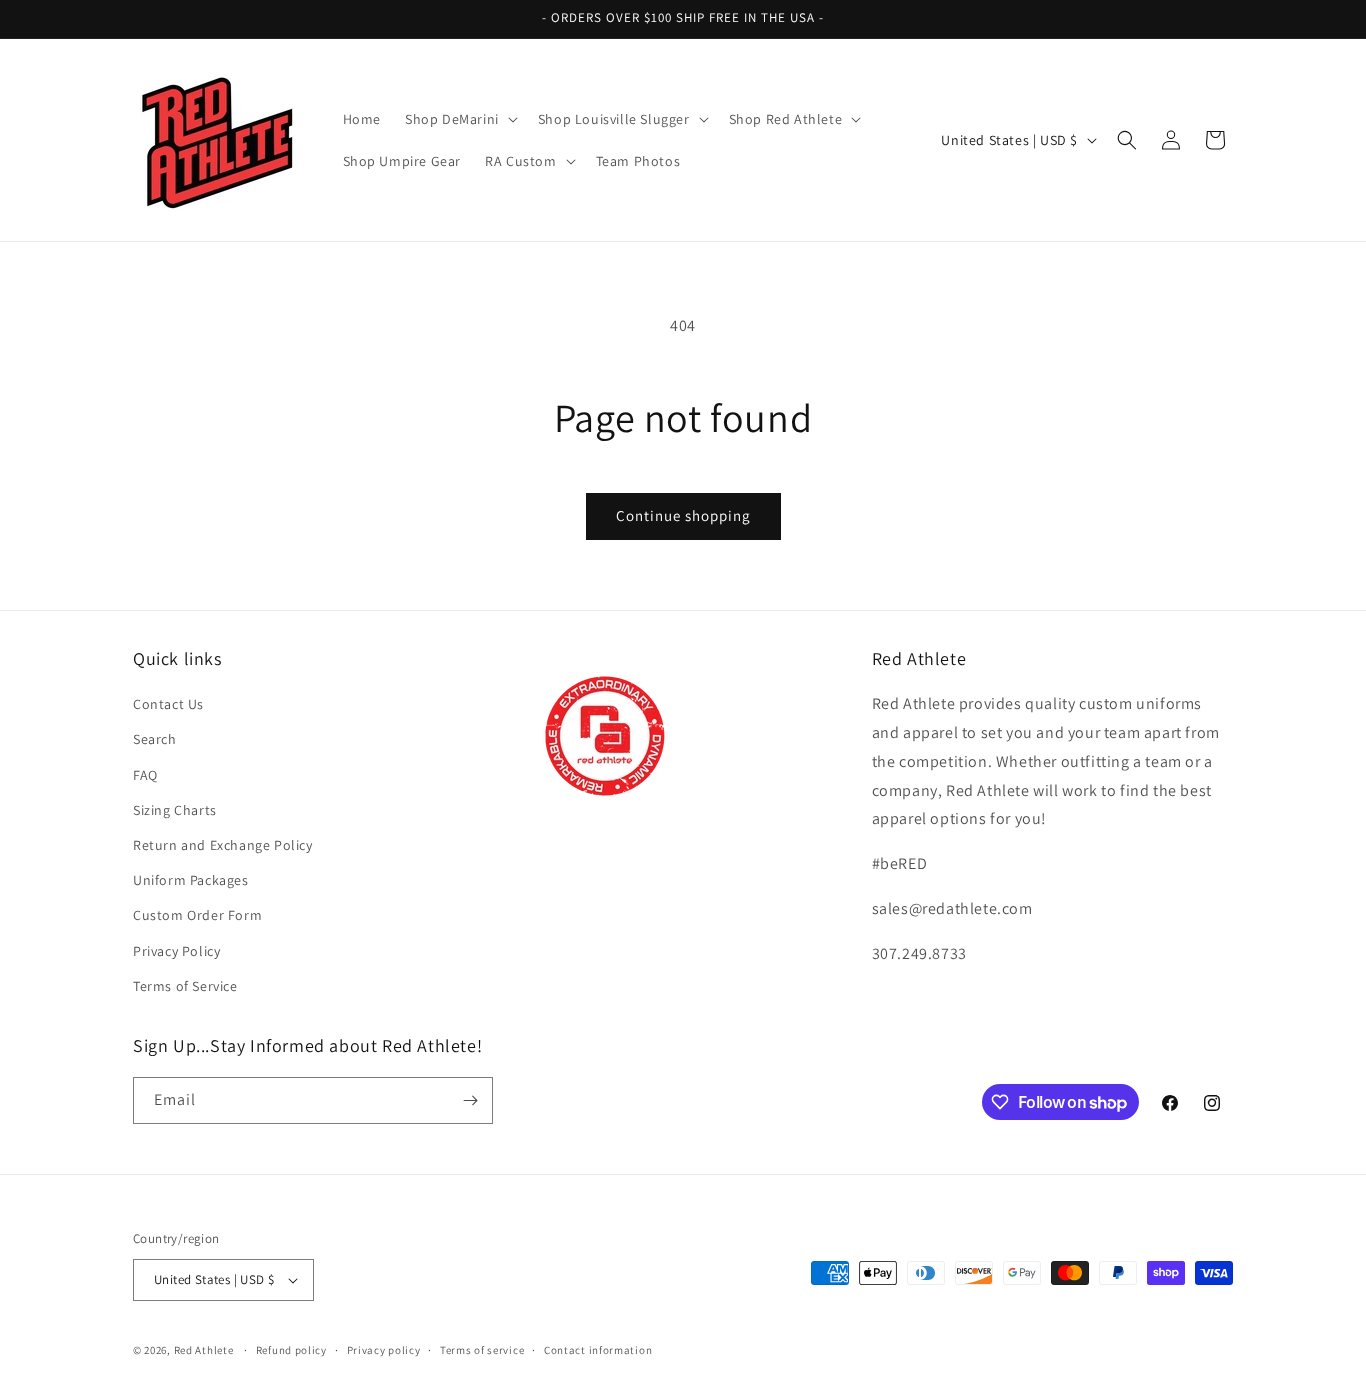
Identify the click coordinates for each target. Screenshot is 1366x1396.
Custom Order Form (197, 915)
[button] (459, 119)
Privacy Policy (176, 951)
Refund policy (291, 1350)
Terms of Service (185, 986)
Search (155, 739)
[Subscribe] (470, 1100)
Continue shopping (683, 515)
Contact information (598, 1350)
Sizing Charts (175, 810)
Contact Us (168, 704)
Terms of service (482, 1350)
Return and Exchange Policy (223, 845)
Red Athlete (204, 1350)
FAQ (145, 775)
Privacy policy (384, 1350)
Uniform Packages (191, 880)
